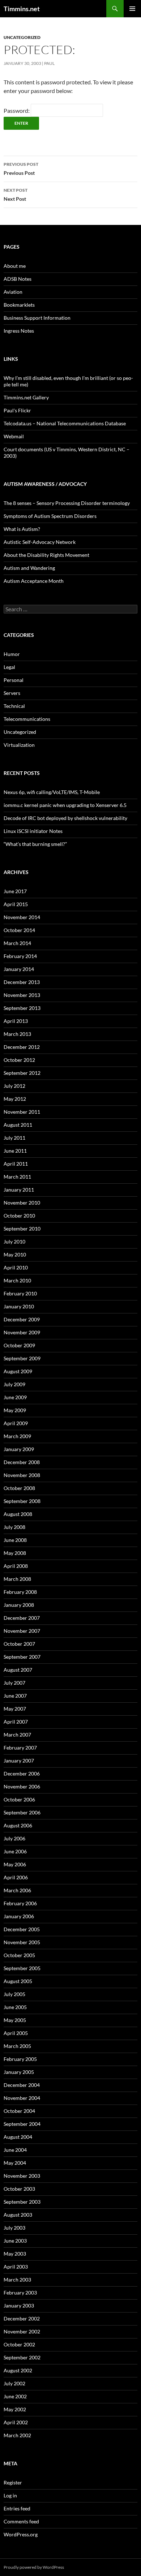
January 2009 (19, 1449)
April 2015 (16, 904)
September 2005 (22, 1968)
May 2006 (15, 1864)
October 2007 (19, 1644)
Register (13, 2482)
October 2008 (19, 1488)
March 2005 (17, 2046)
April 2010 (16, 1267)
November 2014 (22, 917)
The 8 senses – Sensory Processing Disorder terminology (67, 503)
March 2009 (17, 1436)
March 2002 (17, 2435)
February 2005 (20, 2059)
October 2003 (19, 2189)
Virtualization (19, 745)
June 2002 (15, 2396)
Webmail (14, 436)
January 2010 (19, 1306)
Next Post (16, 195)
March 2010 (17, 1280)
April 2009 (16, 1423)
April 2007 (16, 1722)
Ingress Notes (19, 331)
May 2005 (15, 2020)
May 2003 (15, 2254)
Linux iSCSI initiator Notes (33, 831)
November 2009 (22, 1332)
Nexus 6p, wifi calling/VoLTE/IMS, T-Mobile (52, 792)
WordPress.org (21, 2534)
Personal (14, 680)
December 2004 (22, 2085)
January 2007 (19, 1761)
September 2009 (22, 1358)
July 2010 (14, 1242)
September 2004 (22, 2124)
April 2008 (16, 1566)
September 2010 (22, 1229)
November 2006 (22, 1786)
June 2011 (15, 1151)
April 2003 (16, 2267)
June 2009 (15, 1397)
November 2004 (22, 2098)
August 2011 (18, 1125)
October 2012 (19, 1060)
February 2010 (20, 1293)
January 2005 (19, 2072)
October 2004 (19, 2111)
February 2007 (20, 1748)
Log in (10, 2495)
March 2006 (17, 1890)
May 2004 (15, 2163)
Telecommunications (27, 719)
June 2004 (15, 2150)
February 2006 (20, 1903)
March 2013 (17, 1034)
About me (15, 266)
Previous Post (21, 169)
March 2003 (17, 2280)
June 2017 (15, 891)
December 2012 (22, 1047)
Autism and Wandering (29, 568)
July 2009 (14, 1384)
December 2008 (22, 1462)
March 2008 (17, 1579)
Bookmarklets (19, 305)
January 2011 (19, 1190)
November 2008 (22, 1475)
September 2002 (22, 2357)
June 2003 (15, 2241)
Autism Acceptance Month (34, 581)
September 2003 (22, 2202)
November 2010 (22, 1203)
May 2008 (15, 1553)
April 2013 (16, 1021)
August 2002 (18, 2370)
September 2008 (22, 1501)
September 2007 (22, 1657)
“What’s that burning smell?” (35, 844)
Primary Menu (132, 9)
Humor (12, 654)
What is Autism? (22, 529)
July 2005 (14, 1994)
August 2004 (18, 2137)
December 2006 (22, 1774)
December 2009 (22, 1319)
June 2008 (15, 1540)
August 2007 (18, 1670)
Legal (9, 667)
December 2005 (22, 1929)
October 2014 (19, 930)
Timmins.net (22, 9)
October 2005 (19, 1955)
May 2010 (15, 1254)
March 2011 (17, 1177)
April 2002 (16, 2422)
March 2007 (17, 1735)
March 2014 (17, 943)
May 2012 (15, 1099)
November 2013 (22, 995)
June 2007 (15, 1696)
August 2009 (18, 1371)
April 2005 (16, 2033)
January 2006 (19, 1916)
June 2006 (15, 1851)
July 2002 (14, 2383)
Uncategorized (22, 37)
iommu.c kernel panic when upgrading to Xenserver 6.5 (65, 805)
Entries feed (17, 2508)
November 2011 (22, 1112)
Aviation (13, 292)
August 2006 (18, 1825)
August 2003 (18, 2215)
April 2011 (16, 1164)
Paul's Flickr (17, 410)
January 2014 (19, 969)
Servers (12, 693)
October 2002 (19, 2344)
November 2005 (22, 1942)
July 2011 (14, 1138)
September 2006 (22, 1812)
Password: (17, 110)
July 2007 (14, 1683)
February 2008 (20, 1592)
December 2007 (22, 1618)
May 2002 (15, 2409)
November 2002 (22, 2331)
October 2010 (19, 1216)
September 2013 (22, 1008)
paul (49, 63)
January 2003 (19, 2305)
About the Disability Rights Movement (46, 555)
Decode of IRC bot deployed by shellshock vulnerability (65, 818)
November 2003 (22, 2176)
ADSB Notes (18, 279)
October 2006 (19, 1799)
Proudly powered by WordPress (34, 2567)
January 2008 (19, 1605)
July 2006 (14, 1838)
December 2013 (22, 982)
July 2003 (14, 2228)
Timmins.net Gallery (26, 397)
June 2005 (15, 2007)
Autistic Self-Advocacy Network (40, 542)
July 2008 (14, 1527)
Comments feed (21, 2521)
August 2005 (18, 1981)
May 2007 (15, 1709)
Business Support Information (37, 318)
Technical (14, 706)
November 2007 (22, 1631)
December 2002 (22, 2318)
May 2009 (15, 1410)
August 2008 (18, 1514)
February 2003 (20, 2293)
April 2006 (16, 1877)
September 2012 (22, 1073)
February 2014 (20, 956)
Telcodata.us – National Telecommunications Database (65, 423)
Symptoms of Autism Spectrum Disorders (50, 516)
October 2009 (19, 1345)
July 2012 (14, 1086)
